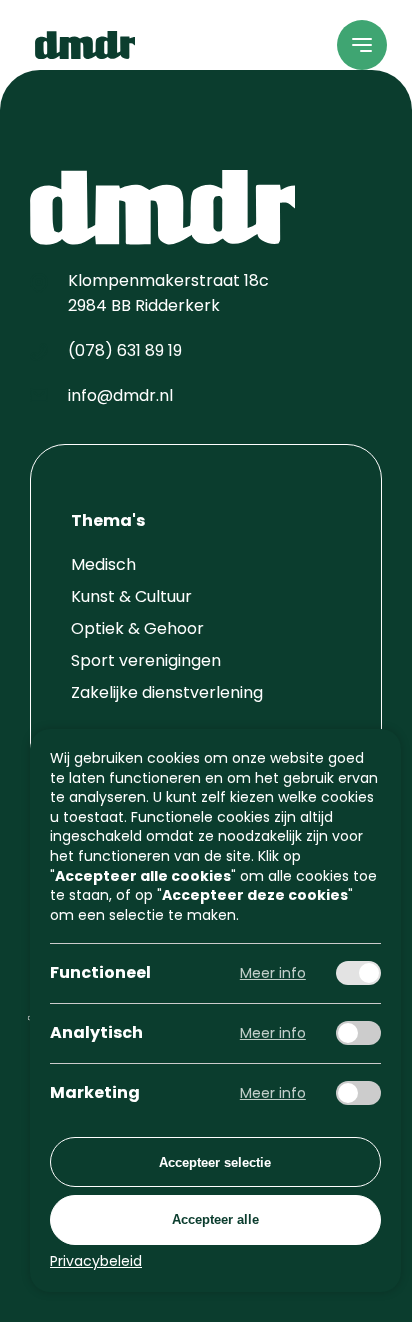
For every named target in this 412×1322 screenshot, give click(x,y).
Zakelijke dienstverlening (167, 692)
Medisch (103, 564)
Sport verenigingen (146, 660)
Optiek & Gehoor (137, 628)
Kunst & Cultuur (131, 596)
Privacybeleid (96, 1261)
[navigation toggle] (362, 45)
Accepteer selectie (215, 1161)
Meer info (273, 973)
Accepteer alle (215, 1219)
